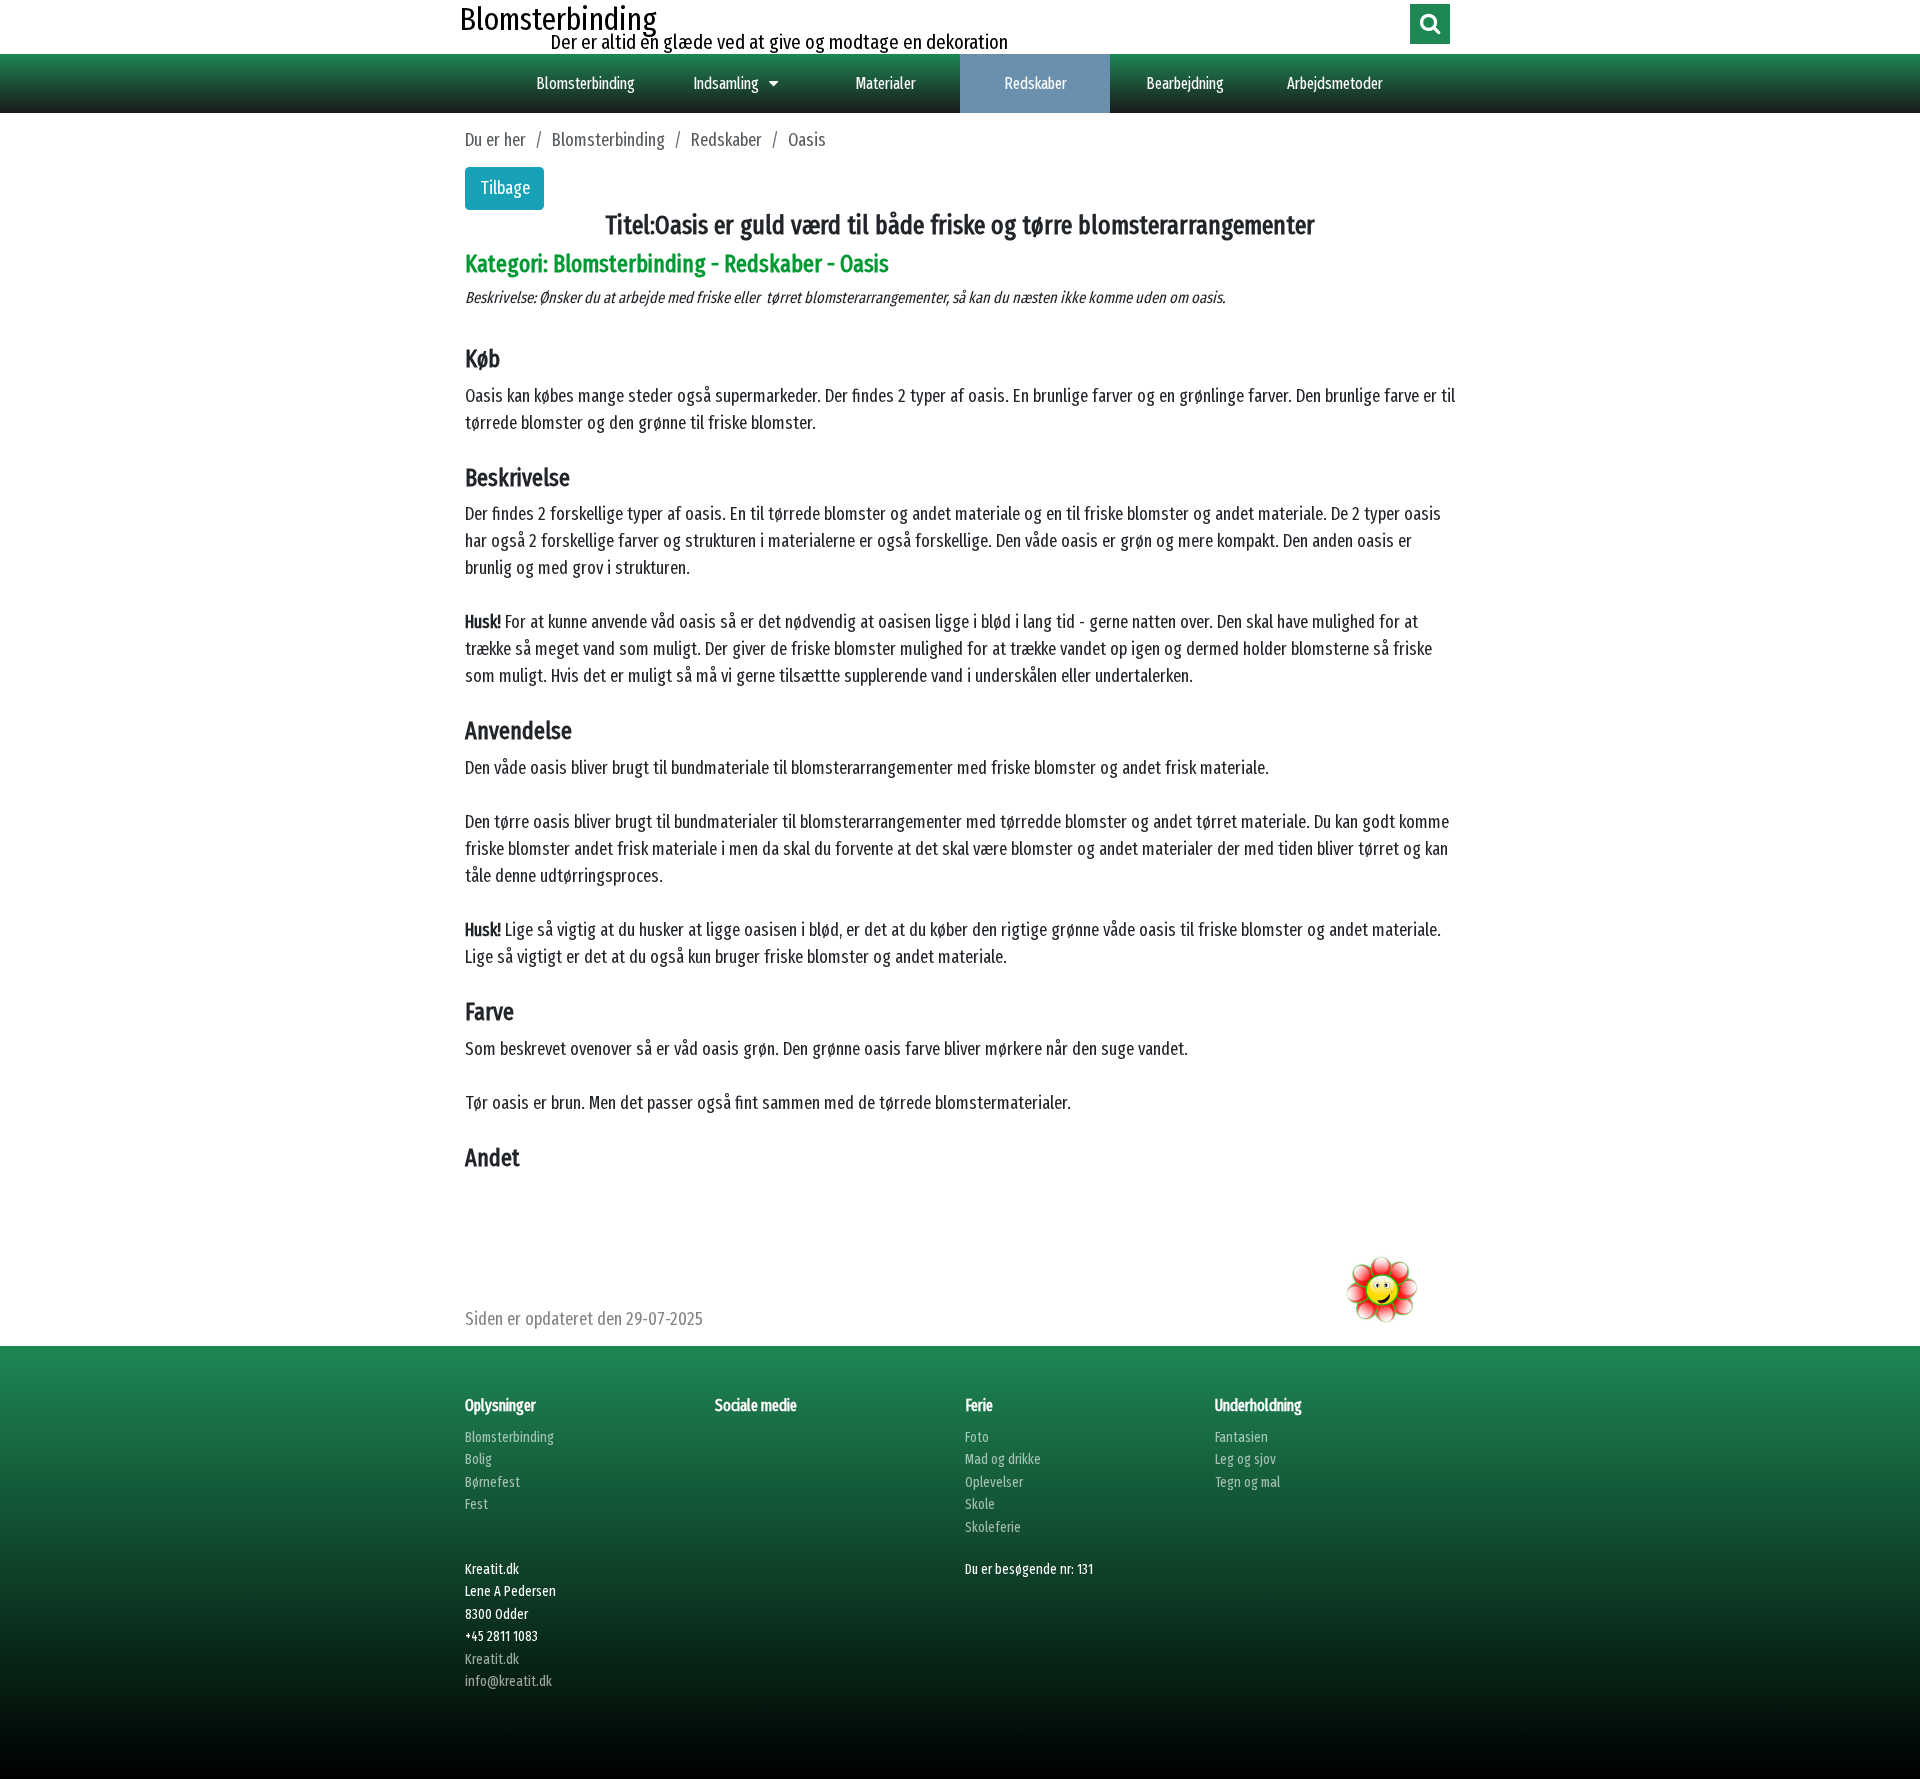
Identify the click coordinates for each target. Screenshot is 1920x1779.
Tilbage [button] (505, 188)
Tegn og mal (1247, 1482)
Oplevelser (994, 1482)
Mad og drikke (1003, 1459)
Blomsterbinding (585, 83)
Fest (476, 1504)
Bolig (478, 1459)
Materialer (885, 83)
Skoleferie (993, 1527)
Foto (977, 1437)
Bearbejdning (1185, 83)
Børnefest (492, 1482)
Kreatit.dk (492, 1659)
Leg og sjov (1245, 1459)
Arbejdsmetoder (1335, 83)
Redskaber (1035, 83)
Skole (980, 1504)
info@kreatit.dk (508, 1681)
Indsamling (726, 83)
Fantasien (1241, 1437)
